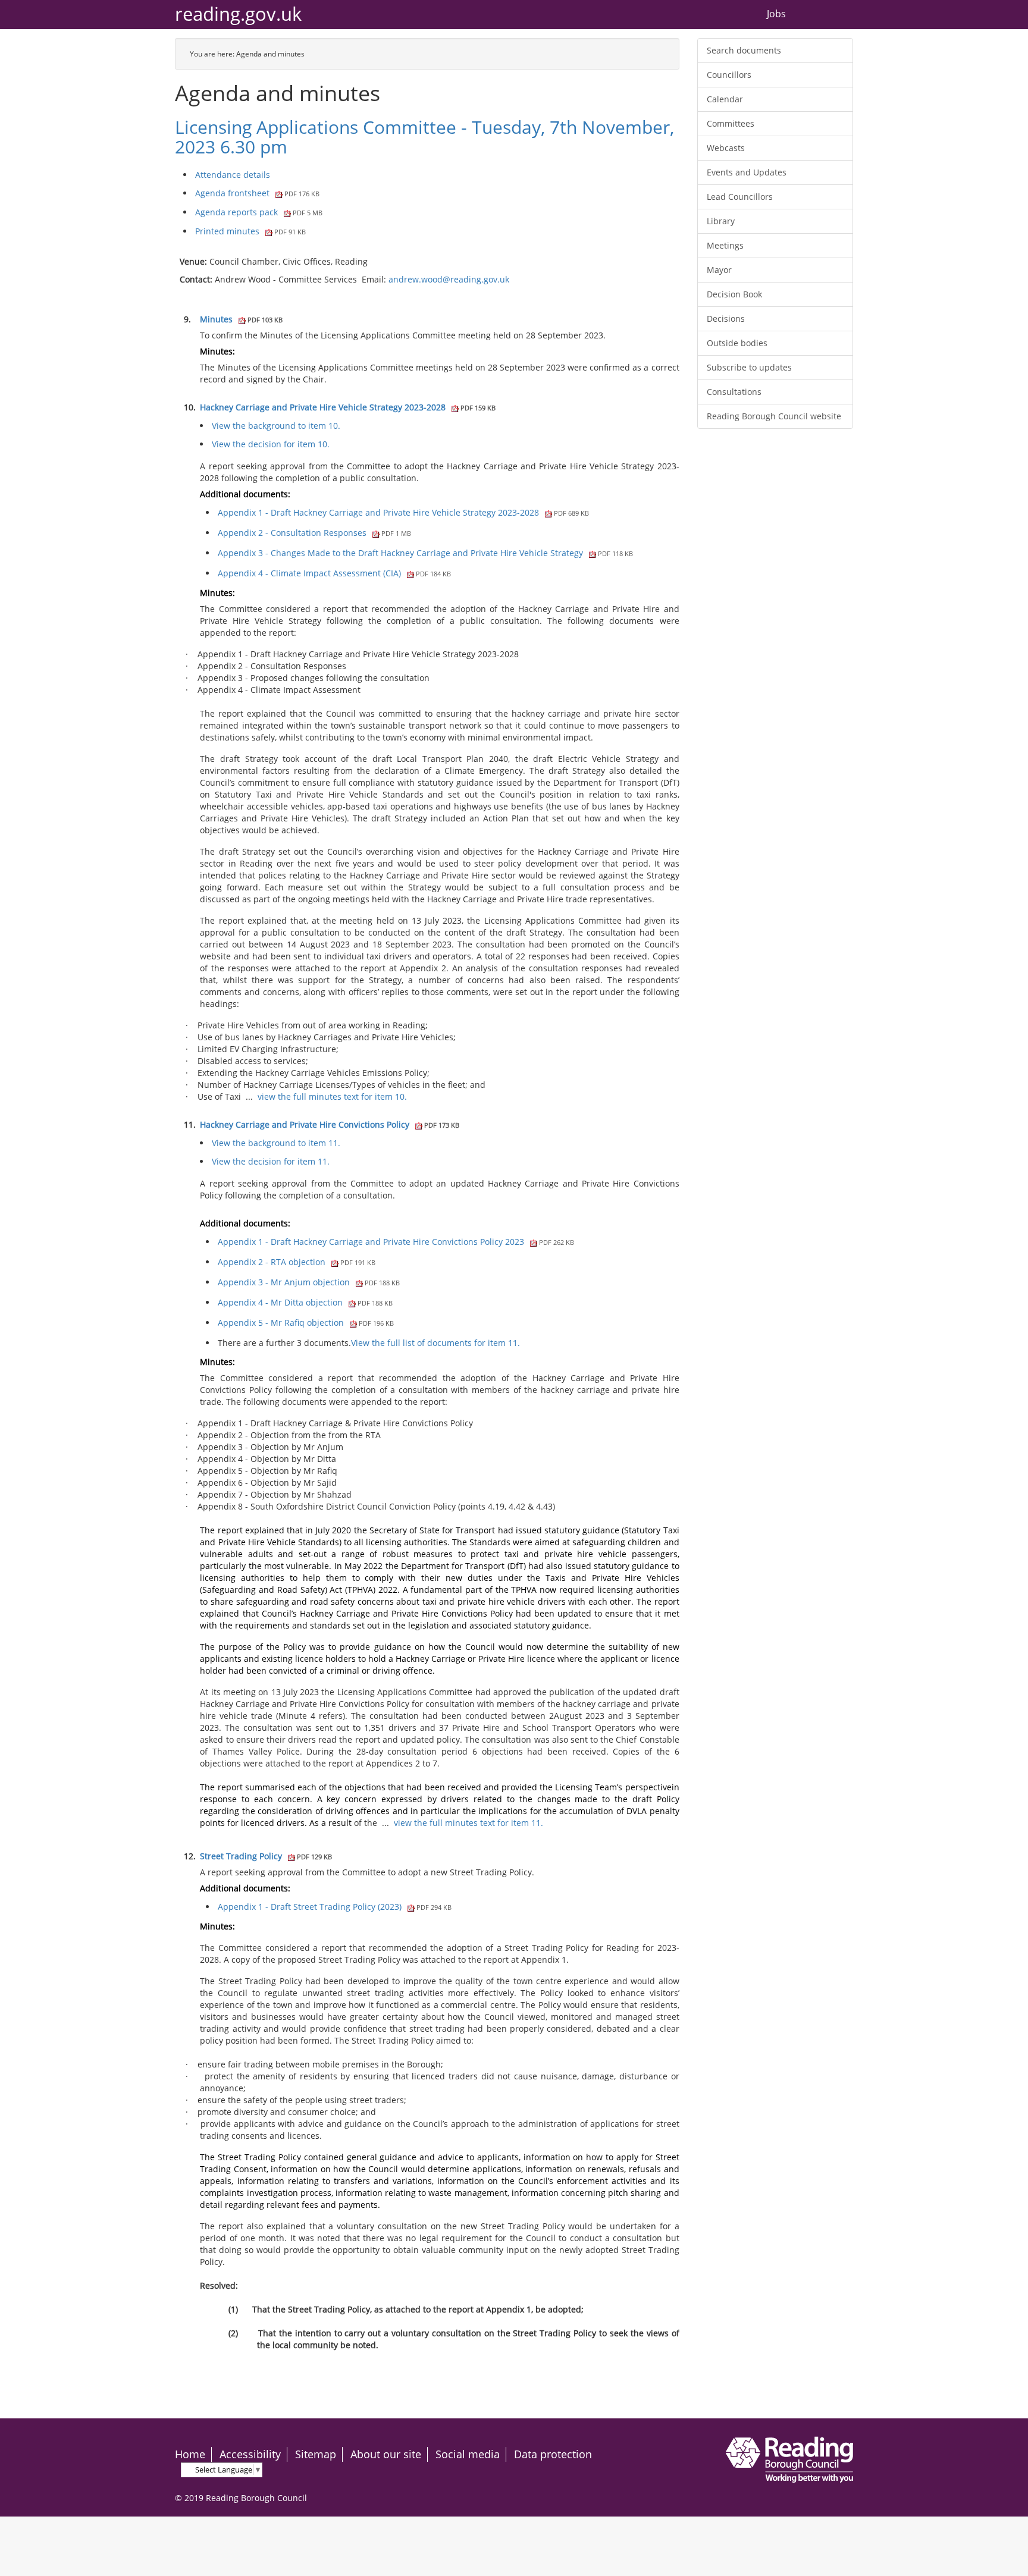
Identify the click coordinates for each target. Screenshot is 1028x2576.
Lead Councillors (740, 197)
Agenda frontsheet (257, 193)
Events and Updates (747, 172)
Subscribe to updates (749, 367)
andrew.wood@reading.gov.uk (449, 279)
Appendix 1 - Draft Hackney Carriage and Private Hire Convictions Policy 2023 (396, 1242)
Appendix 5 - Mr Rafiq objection (306, 1322)
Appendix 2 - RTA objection (297, 1262)
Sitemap (316, 2454)
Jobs (776, 14)
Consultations (734, 392)
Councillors (729, 75)
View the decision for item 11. (271, 1161)
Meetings (725, 245)
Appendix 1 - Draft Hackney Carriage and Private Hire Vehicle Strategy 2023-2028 (403, 512)
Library (721, 221)
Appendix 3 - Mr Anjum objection (309, 1282)
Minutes (241, 319)
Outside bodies (737, 343)
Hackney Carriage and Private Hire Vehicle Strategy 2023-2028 (348, 407)
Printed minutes (250, 231)
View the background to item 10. (276, 426)
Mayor (719, 270)
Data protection (553, 2454)
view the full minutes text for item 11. (468, 1823)
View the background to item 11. (276, 1143)
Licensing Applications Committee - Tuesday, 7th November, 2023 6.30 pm (424, 137)
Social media (468, 2454)
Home (190, 2454)
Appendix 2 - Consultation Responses (314, 533)
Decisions (726, 319)
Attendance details (233, 175)
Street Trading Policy (266, 1856)
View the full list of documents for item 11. (435, 1343)
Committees (731, 123)
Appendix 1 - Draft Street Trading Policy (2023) (335, 1907)
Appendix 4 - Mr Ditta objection (305, 1302)
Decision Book (734, 294)
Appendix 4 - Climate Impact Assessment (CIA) (334, 573)
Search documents (744, 50)
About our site (386, 2454)
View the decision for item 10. (271, 444)
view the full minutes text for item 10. (332, 1096)
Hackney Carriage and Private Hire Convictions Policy (330, 1124)
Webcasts (726, 148)
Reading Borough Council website (774, 416)
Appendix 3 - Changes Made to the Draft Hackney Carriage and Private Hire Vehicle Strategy (425, 553)
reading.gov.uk (238, 14)
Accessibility (250, 2454)
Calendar (725, 99)
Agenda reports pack (259, 212)
